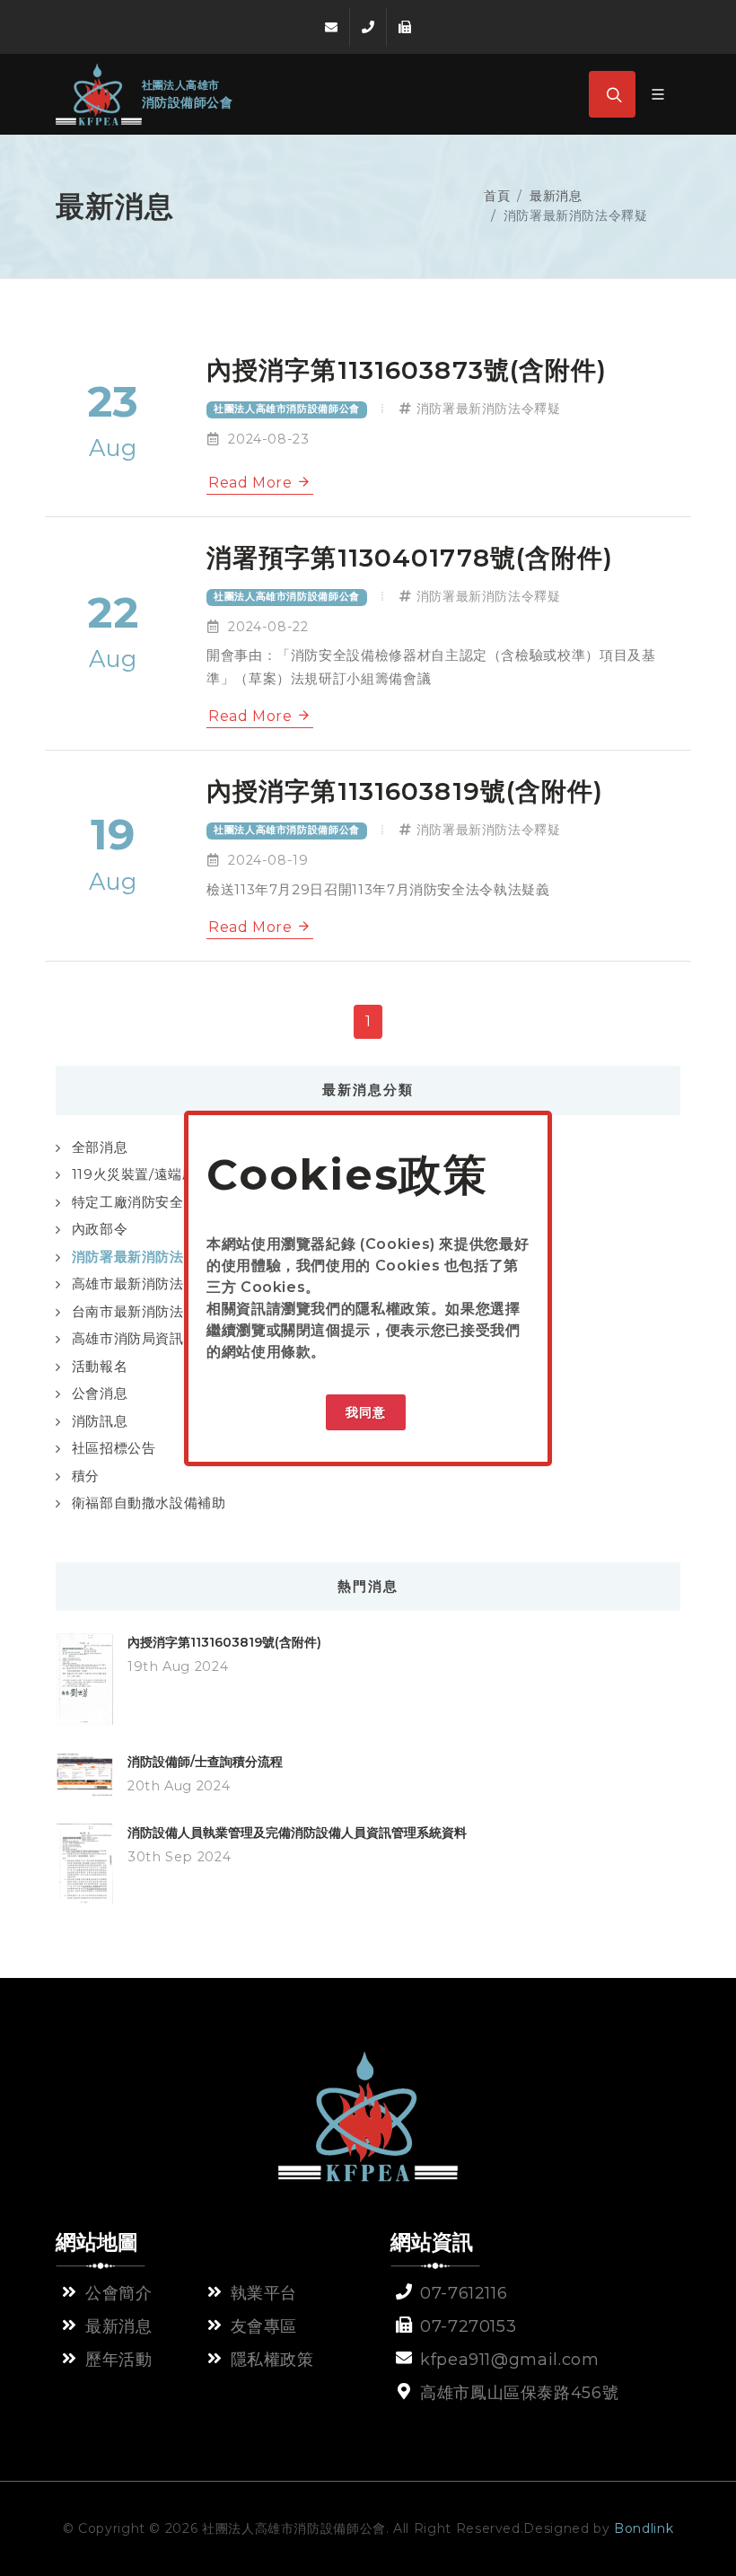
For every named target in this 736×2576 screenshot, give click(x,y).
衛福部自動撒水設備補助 (149, 1503)
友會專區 (264, 2326)
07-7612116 (464, 2293)
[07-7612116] (368, 27)
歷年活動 (119, 2360)
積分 (86, 1476)
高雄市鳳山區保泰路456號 (519, 2393)
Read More (252, 483)
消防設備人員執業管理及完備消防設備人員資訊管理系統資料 (297, 1833)
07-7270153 (468, 2326)
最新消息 (556, 196)
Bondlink (644, 2528)
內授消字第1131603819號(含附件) (224, 1642)
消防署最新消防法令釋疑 (489, 409)
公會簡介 (119, 2293)
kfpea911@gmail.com (510, 2360)
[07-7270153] (405, 27)
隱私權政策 (393, 1309)
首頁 (497, 196)
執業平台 (264, 2293)
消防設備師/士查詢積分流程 (205, 1762)
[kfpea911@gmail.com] (331, 27)
